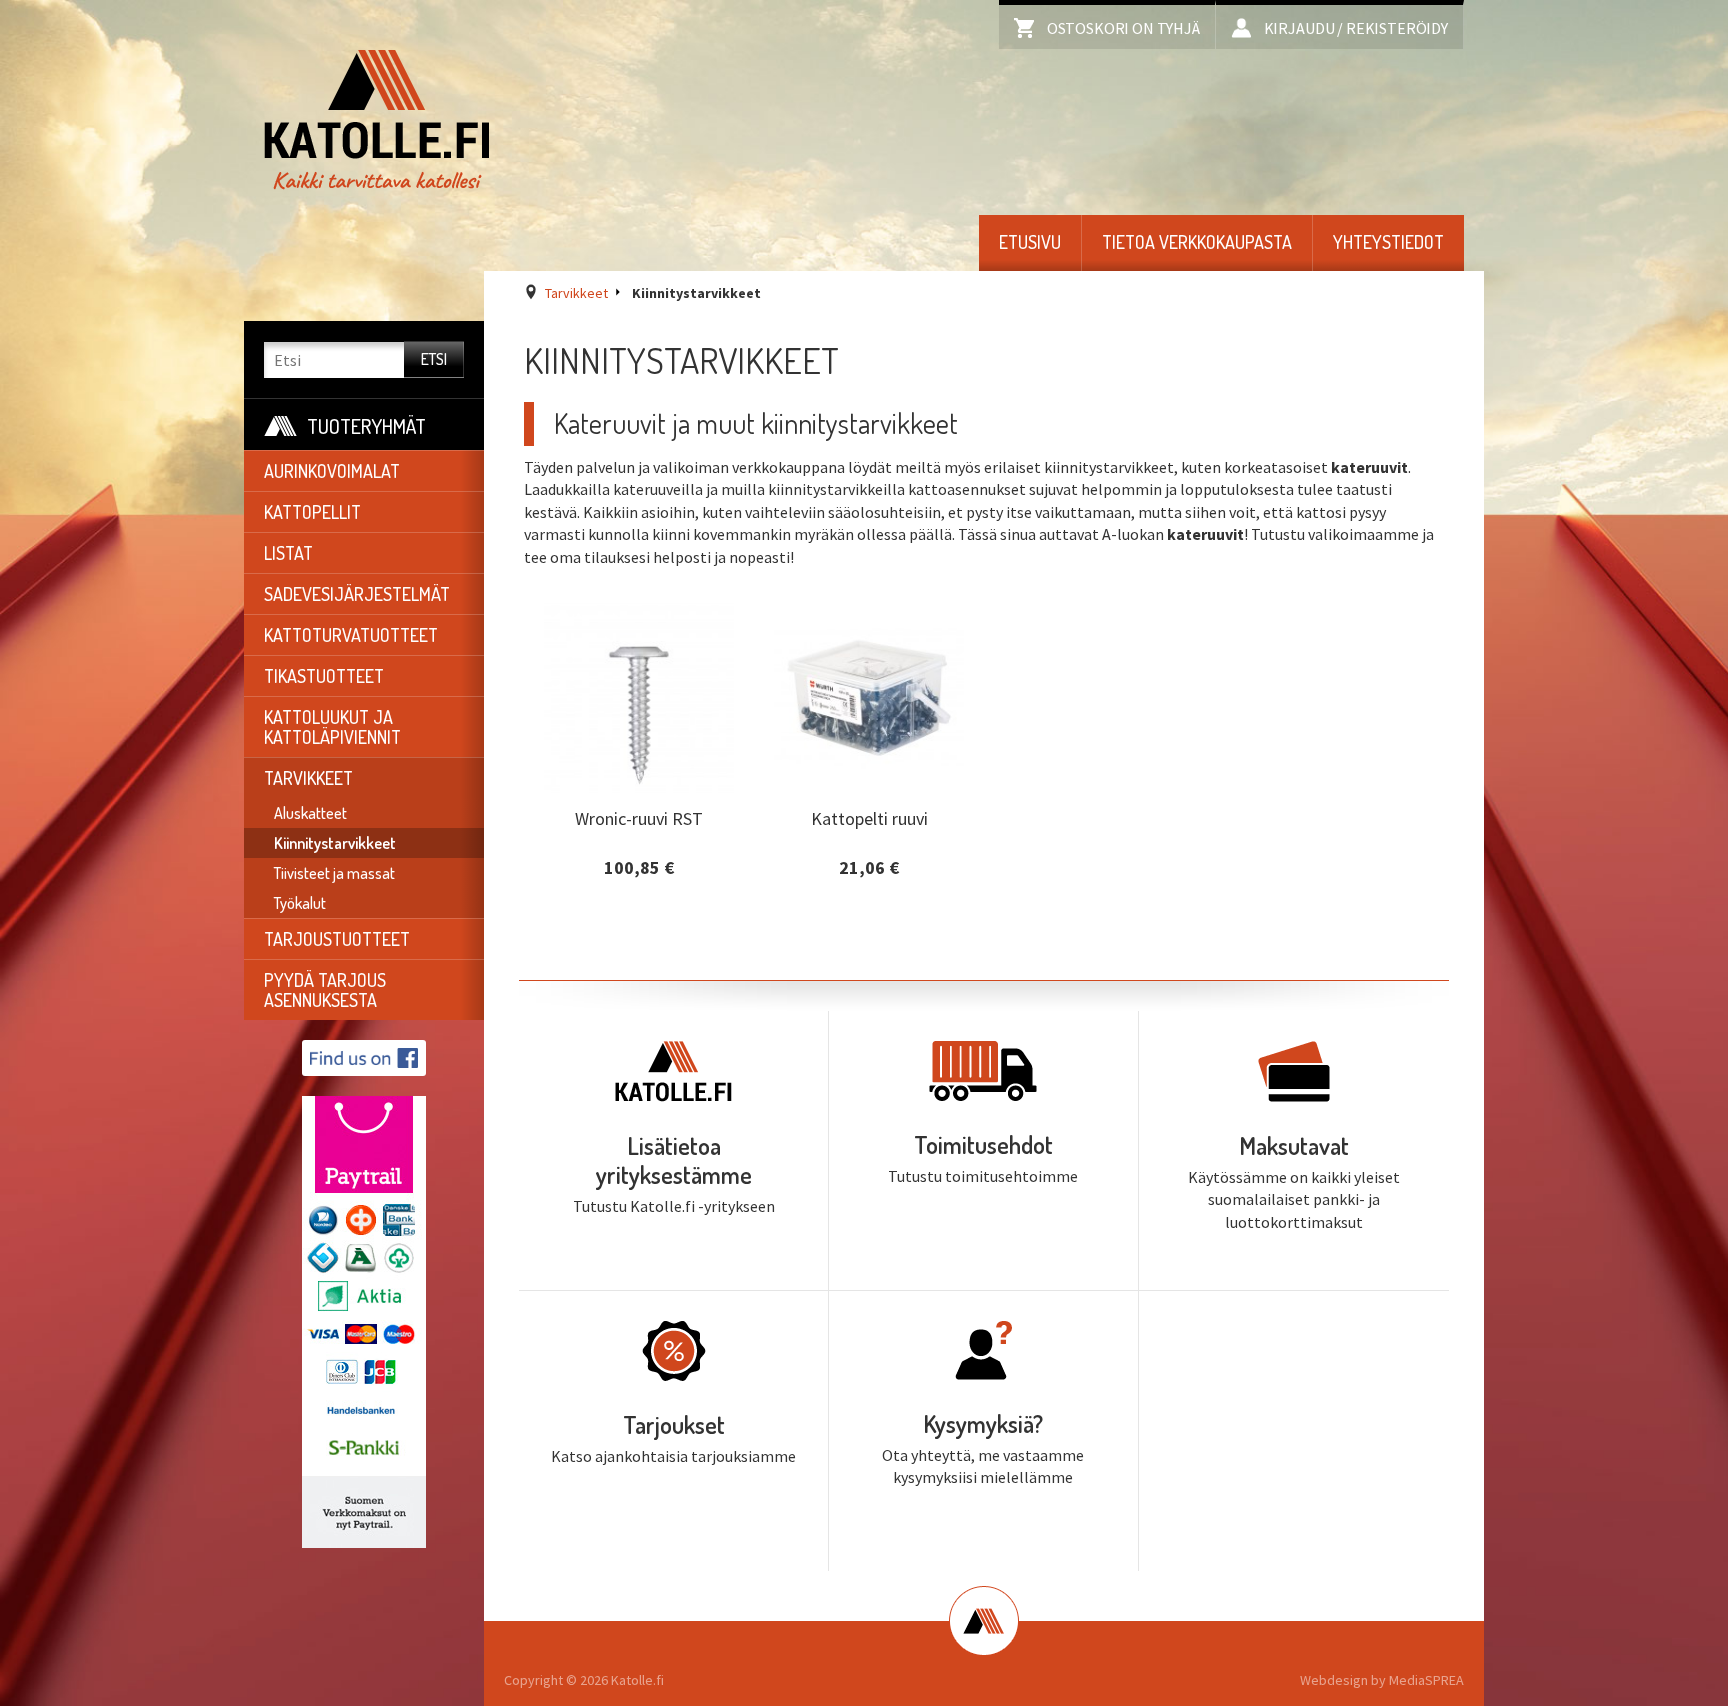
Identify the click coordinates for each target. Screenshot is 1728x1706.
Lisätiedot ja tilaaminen (639, 885)
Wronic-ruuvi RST (639, 817)
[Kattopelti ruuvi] (869, 698)
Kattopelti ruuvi (869, 817)
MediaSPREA (1426, 1680)
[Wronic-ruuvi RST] (639, 698)
